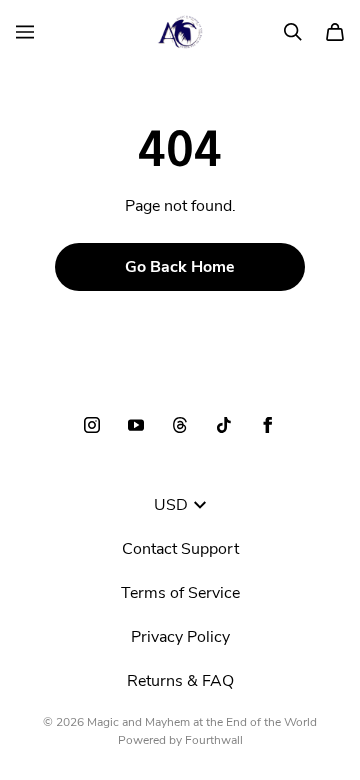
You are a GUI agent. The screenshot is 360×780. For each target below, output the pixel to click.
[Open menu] (25, 32)
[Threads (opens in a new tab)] (180, 425)
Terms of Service (180, 593)
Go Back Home (180, 267)
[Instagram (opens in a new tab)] (92, 425)
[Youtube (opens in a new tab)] (136, 425)
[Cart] (335, 32)
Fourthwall (214, 740)
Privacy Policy (180, 637)
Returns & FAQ (180, 681)
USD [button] (171, 505)
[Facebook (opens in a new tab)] (268, 425)
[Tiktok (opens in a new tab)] (224, 425)
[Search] (293, 32)
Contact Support (180, 549)
